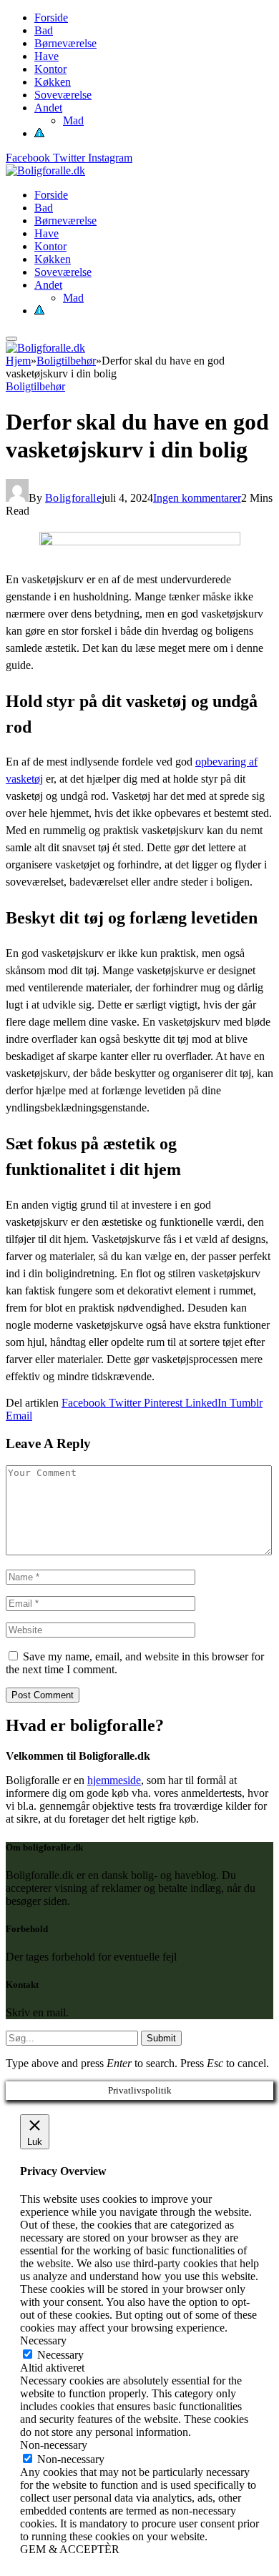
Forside (51, 18)
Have (46, 56)
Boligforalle (73, 498)
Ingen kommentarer (197, 498)
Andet (48, 108)
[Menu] (11, 339)
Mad (73, 120)
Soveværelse (63, 95)
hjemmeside (114, 1780)
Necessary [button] (43, 2340)
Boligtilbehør (35, 386)
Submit (161, 2038)
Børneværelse (65, 43)
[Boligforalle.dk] (45, 170)
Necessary (60, 2355)
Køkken (53, 82)
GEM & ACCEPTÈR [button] (70, 2549)
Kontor (50, 69)
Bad (44, 30)
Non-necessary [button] (54, 2445)
